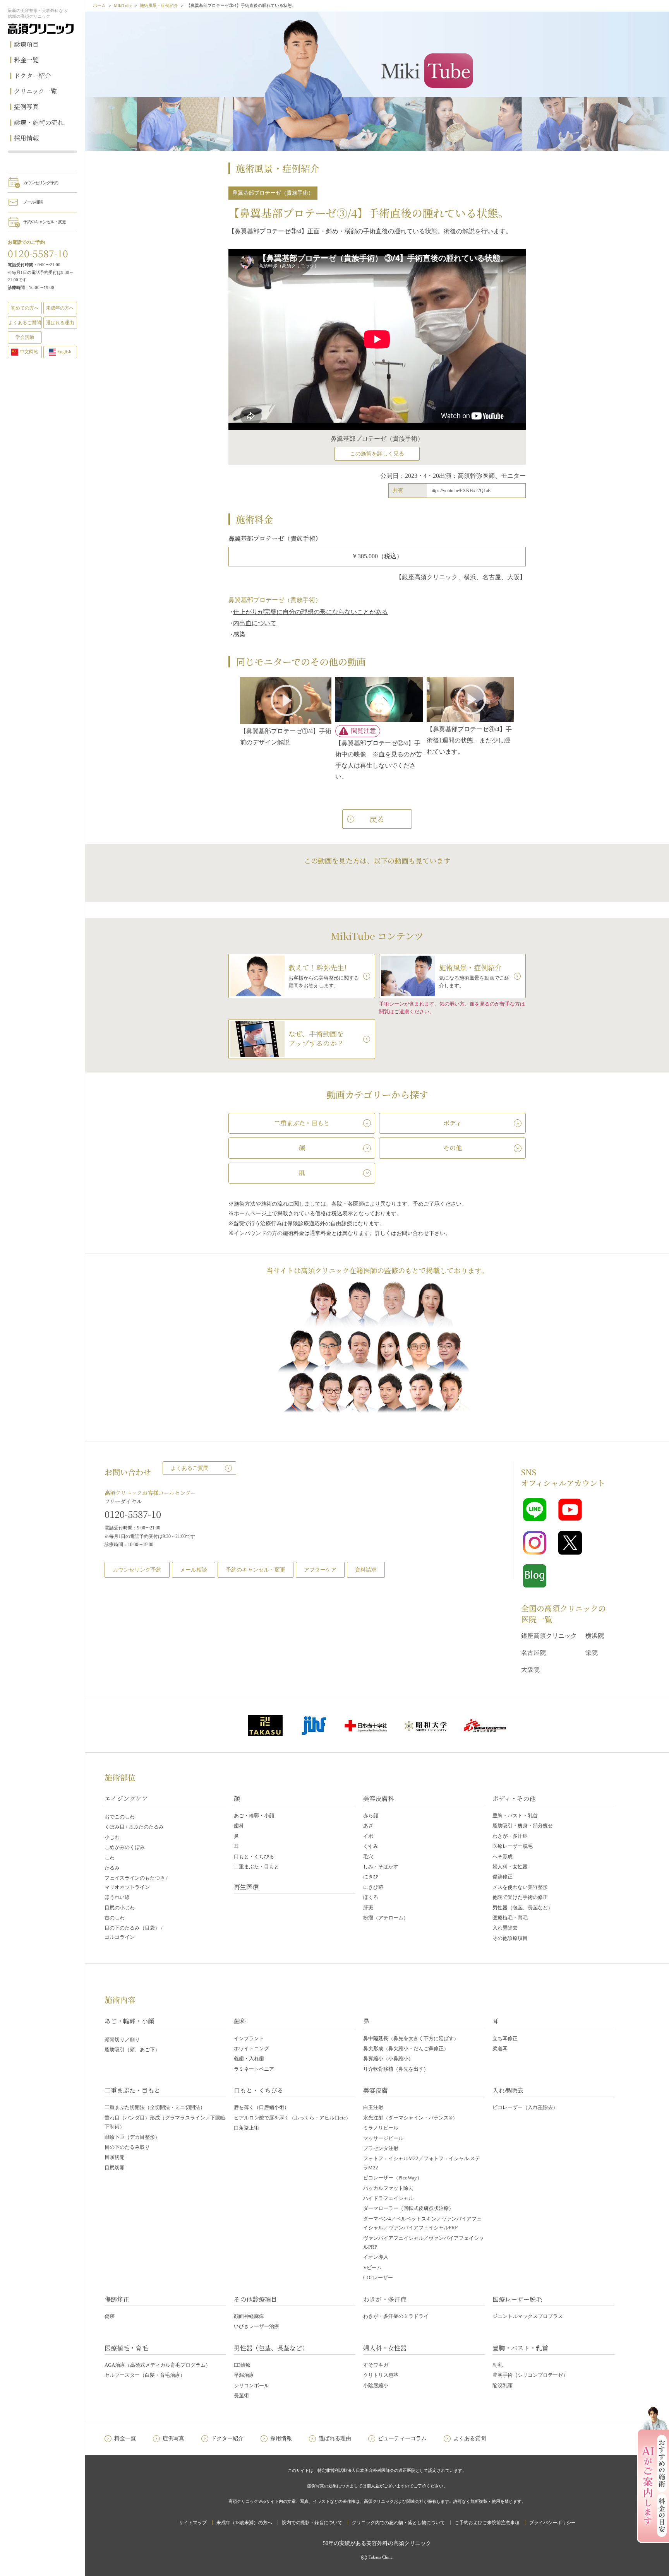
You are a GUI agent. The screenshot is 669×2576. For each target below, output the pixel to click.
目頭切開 (115, 2157)
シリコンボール (251, 2385)
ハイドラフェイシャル (388, 2198)
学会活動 (25, 337)
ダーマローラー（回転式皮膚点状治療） (408, 2208)
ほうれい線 (117, 1897)
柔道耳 (500, 2048)
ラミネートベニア (254, 2069)
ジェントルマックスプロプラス (528, 2316)
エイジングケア (126, 1799)
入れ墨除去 (505, 1928)
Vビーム (372, 2267)
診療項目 (26, 44)
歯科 (239, 1826)
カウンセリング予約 (41, 183)
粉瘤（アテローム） (386, 1918)
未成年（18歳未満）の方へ (244, 2523)
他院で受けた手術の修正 (520, 1897)
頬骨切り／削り (122, 2040)
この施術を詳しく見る (377, 454)
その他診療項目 (510, 1938)
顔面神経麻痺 (249, 2316)
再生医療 (246, 1887)
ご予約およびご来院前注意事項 (487, 2523)
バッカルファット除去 (388, 2188)
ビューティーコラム (402, 2438)
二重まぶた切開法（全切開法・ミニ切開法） (155, 2107)
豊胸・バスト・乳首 (515, 1816)
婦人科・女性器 (510, 1867)
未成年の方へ (60, 308)
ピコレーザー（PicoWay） (393, 2178)
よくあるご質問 (190, 1468)
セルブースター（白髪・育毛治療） (145, 2375)
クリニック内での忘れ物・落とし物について (398, 2523)
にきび (371, 1877)
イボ (368, 1836)
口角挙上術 (246, 2128)
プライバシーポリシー (552, 2523)
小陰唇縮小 (376, 2385)
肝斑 (368, 1908)
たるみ (112, 1868)
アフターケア (320, 1570)
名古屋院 (533, 1653)
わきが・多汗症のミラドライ (396, 2316)
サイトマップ (193, 2523)
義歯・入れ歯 (249, 2059)
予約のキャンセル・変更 (45, 222)
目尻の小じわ (120, 1908)
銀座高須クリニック (549, 1636)
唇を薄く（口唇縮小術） (262, 2107)
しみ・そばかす (381, 1867)
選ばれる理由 (60, 323)
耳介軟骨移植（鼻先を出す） (396, 2069)
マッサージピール (383, 2138)
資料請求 (366, 1570)
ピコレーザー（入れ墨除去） (525, 2107)
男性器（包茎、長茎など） (523, 1908)
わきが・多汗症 (510, 1836)
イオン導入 (376, 2257)
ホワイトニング (251, 2048)
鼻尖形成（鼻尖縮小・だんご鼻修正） (406, 2048)
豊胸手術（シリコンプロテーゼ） (530, 2375)
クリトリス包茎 (381, 2375)
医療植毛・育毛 (510, 1918)
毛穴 (368, 1857)
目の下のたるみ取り (127, 2147)
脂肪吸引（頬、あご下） (132, 2050)
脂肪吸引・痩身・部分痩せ (523, 1826)
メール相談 (33, 202)
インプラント (249, 2038)
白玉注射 (373, 2107)
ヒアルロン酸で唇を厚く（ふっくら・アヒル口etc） (292, 2118)
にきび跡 (373, 1887)
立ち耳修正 (505, 2038)
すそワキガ (376, 2365)
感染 (239, 634)
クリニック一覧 (35, 91)
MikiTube (123, 5)
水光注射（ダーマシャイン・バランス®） (410, 2118)
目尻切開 (115, 2168)
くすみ (371, 1846)
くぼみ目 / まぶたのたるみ (134, 1827)
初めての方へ (25, 308)
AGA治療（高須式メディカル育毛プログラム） (158, 2365)
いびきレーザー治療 (256, 2326)
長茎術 (241, 2396)
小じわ (112, 1837)
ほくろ (371, 1897)
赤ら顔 (371, 1816)
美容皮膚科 (379, 1799)
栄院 (592, 1653)
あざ (368, 1826)
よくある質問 (470, 2438)
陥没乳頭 (503, 2385)
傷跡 (110, 2316)
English (64, 352)
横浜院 (595, 1636)
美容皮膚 (376, 2090)
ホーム (99, 5)
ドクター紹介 (33, 76)
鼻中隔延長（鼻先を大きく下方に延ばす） (411, 2038)
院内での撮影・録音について (312, 2523)
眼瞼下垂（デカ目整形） (132, 2137)
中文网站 (29, 352)
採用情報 (26, 138)
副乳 (497, 2365)
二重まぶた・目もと (256, 1867)
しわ (110, 1858)
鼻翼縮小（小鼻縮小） (388, 2059)
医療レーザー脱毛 (513, 1846)
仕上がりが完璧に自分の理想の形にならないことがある (310, 612)
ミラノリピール (381, 2128)
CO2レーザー (378, 2278)
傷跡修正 (503, 1877)
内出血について (255, 623)
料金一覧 (26, 60)
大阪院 (530, 1670)
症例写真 (26, 107)
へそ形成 (503, 1857)
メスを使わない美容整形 (520, 1887)
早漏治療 (244, 2375)
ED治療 (242, 2365)
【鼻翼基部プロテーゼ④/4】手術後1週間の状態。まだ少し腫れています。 (469, 740)
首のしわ (115, 1918)
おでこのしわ (120, 1817)
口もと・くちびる (254, 1857)
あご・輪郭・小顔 (254, 1816)
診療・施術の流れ (39, 122)
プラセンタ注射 (381, 2148)
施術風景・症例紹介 (159, 5)
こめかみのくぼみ (125, 1847)
